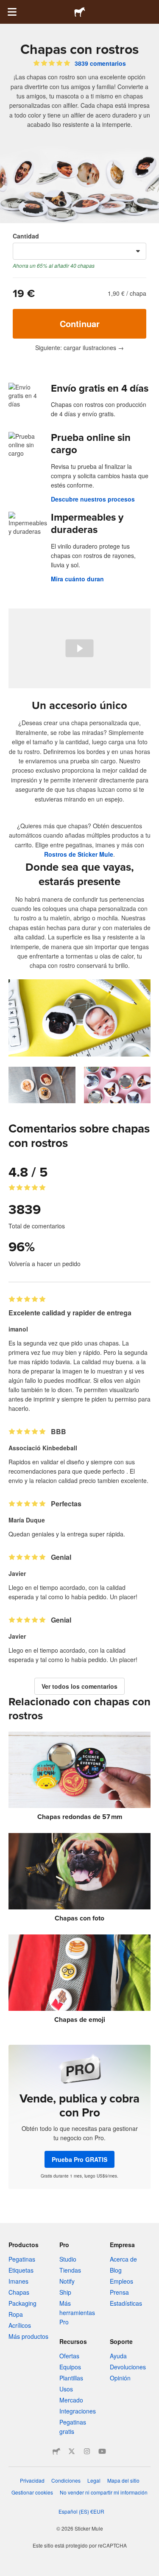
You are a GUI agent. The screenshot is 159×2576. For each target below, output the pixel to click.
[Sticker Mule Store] (56, 2451)
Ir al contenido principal (6, 6)
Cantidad (26, 236)
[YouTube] (102, 2451)
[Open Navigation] (12, 12)
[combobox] (79, 251)
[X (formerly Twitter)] (72, 2451)
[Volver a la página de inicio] (80, 12)
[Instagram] (87, 2451)
